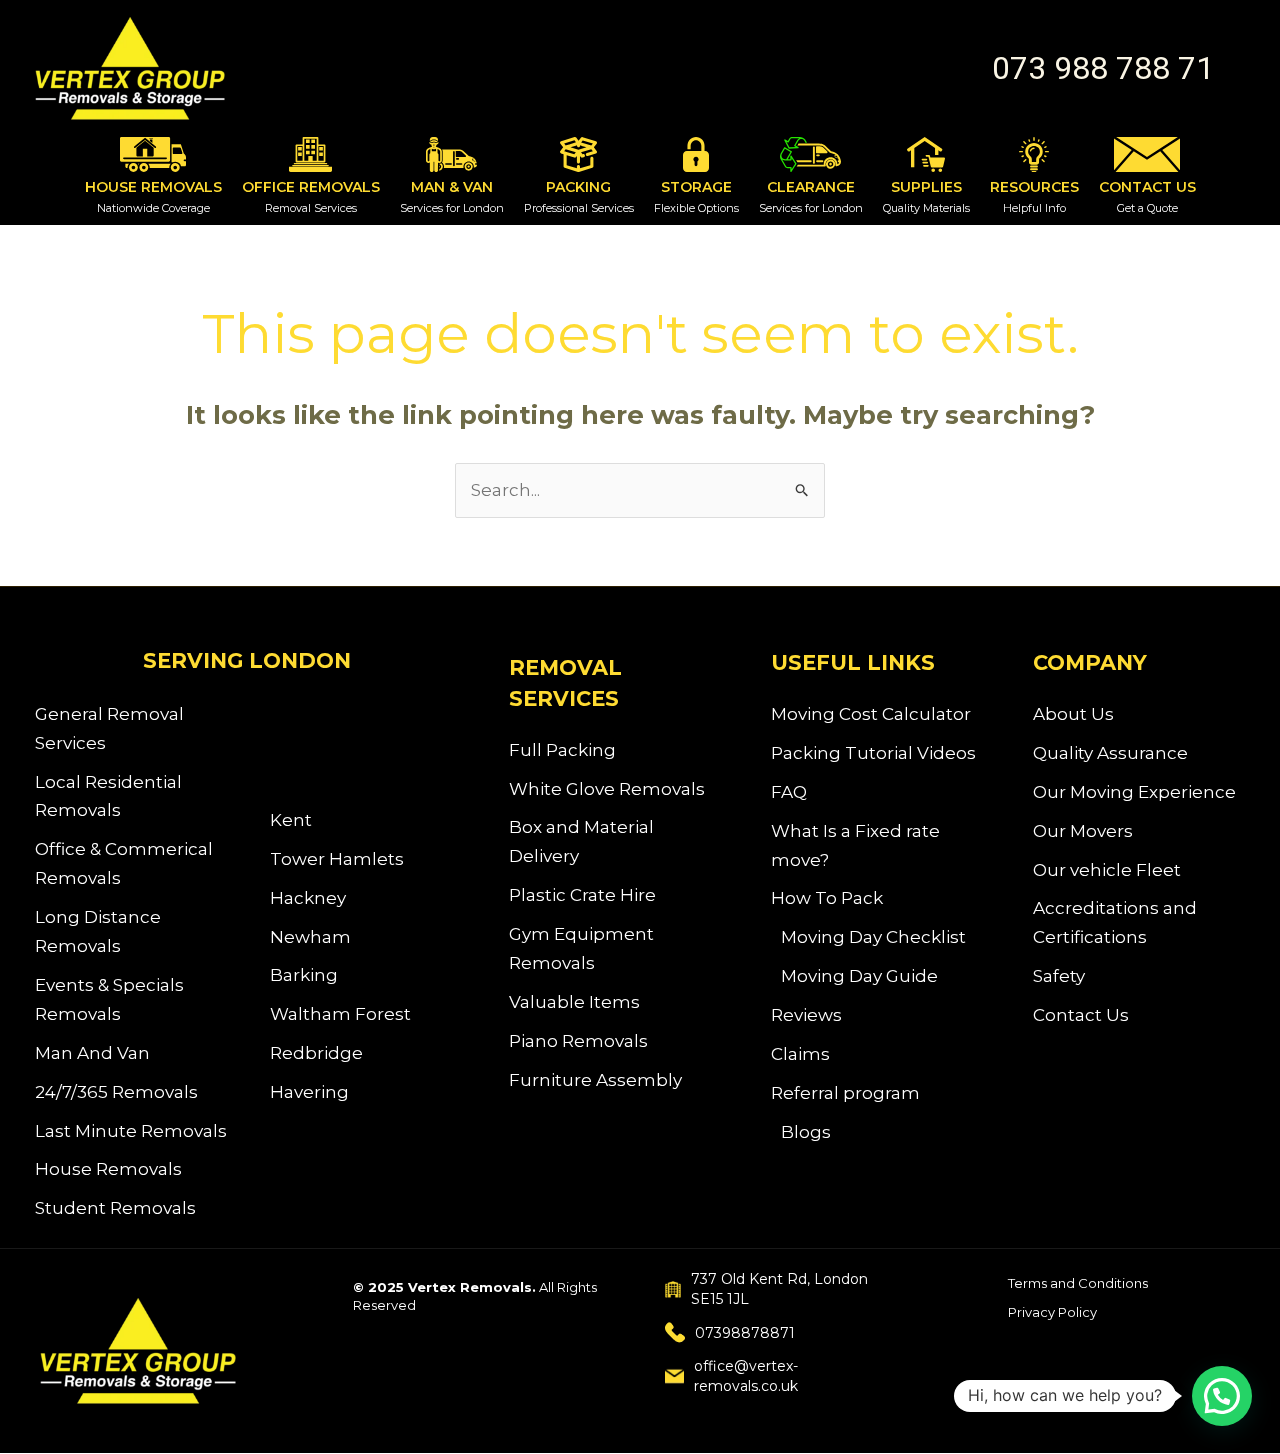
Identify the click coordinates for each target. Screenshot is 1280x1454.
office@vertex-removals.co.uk (746, 1376)
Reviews (806, 1015)
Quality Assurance (1110, 753)
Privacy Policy (1052, 1312)
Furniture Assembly (595, 1080)
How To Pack (827, 898)
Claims (800, 1054)
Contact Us (1081, 1015)
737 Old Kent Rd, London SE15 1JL (779, 1289)
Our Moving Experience (1134, 792)
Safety (1059, 976)
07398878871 (745, 1333)
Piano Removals (578, 1041)
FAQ (789, 792)
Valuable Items (574, 1002)
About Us (1073, 714)
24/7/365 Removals (116, 1092)
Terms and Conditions (1078, 1283)
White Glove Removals (607, 789)
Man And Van (92, 1053)
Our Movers (1083, 831)
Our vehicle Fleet (1107, 870)
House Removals (108, 1169)
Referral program (845, 1093)
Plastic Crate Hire (582, 895)
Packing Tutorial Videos (873, 753)
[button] (1103, 68)
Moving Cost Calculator (871, 714)
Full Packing (562, 750)
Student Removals (115, 1208)
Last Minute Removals (131, 1131)
